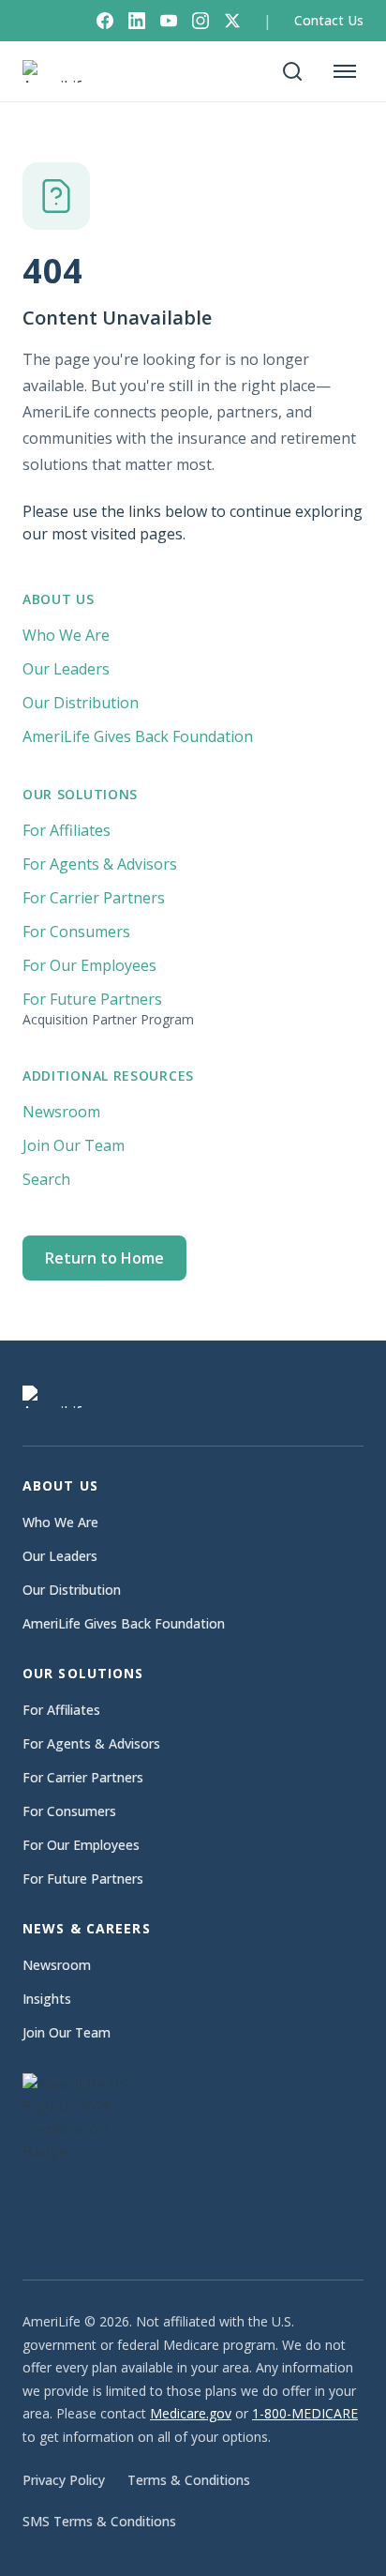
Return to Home (104, 1258)
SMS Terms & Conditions (99, 2521)
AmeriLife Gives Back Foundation (138, 736)
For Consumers (76, 932)
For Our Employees (89, 965)
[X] (232, 21)
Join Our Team (74, 1145)
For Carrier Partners (94, 898)
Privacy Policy (64, 2480)
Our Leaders (66, 669)
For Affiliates (67, 830)
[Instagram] (200, 21)
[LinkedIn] (137, 21)
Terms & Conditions (189, 2480)
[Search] (292, 71)
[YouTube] (169, 21)
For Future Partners (108, 1008)
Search (46, 1179)
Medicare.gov (191, 2413)
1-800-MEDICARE (305, 2413)
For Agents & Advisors (100, 864)
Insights (47, 1999)
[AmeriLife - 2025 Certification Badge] (88, 2158)
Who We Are (66, 635)
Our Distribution (81, 703)
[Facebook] (105, 21)
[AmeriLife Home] (62, 71)
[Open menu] (345, 71)
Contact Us (329, 20)
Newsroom (61, 1112)
